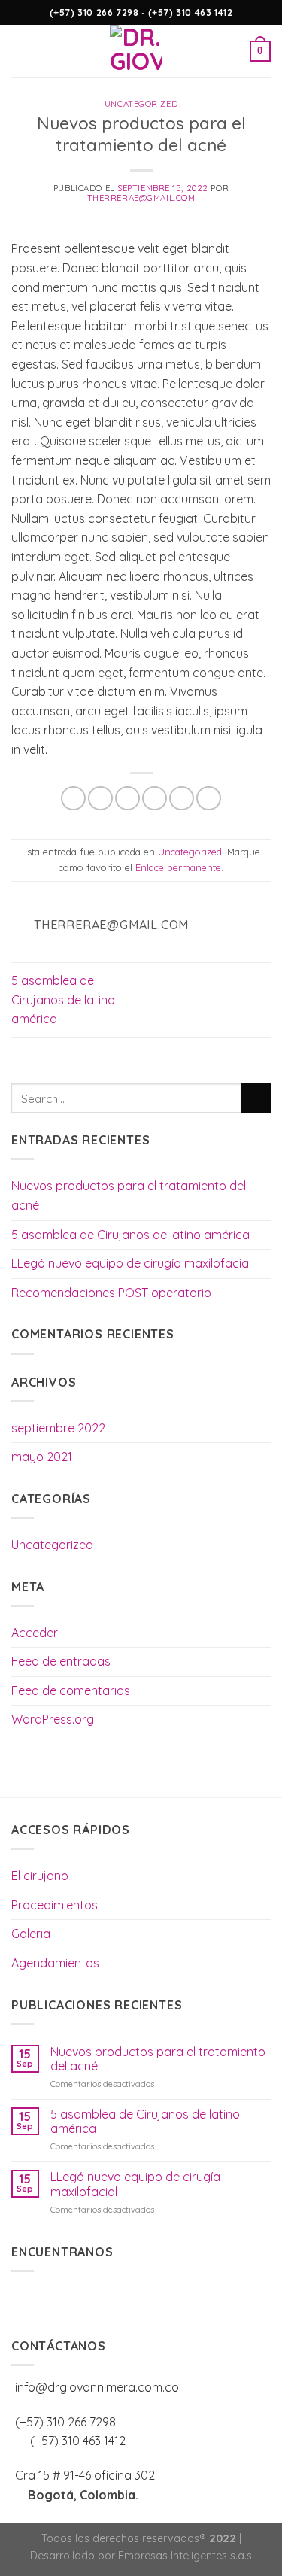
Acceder (35, 1633)
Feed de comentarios (71, 1690)
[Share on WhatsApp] (73, 799)
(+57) (78, 2441)
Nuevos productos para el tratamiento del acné (129, 1195)
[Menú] (20, 51)
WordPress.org (53, 1719)
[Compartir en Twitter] (127, 799)
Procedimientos (55, 1905)
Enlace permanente (178, 867)
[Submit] (256, 1098)
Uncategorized (141, 104)
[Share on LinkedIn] (209, 799)
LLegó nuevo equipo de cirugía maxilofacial (131, 1263)
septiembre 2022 (58, 1428)
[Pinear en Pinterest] (182, 799)
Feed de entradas (61, 1661)
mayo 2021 (42, 1457)
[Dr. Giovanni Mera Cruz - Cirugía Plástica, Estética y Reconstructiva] (136, 51)
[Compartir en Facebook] (100, 799)
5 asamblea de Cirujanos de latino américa (63, 999)
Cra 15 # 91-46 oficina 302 (85, 2475)
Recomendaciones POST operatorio (111, 1293)
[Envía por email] (155, 799)
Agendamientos (55, 1963)
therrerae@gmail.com (141, 198)
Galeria (31, 1934)
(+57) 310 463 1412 (189, 12)
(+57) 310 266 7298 (96, 12)
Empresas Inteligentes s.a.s (185, 2556)
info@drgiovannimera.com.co (97, 2387)
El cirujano (40, 1876)
